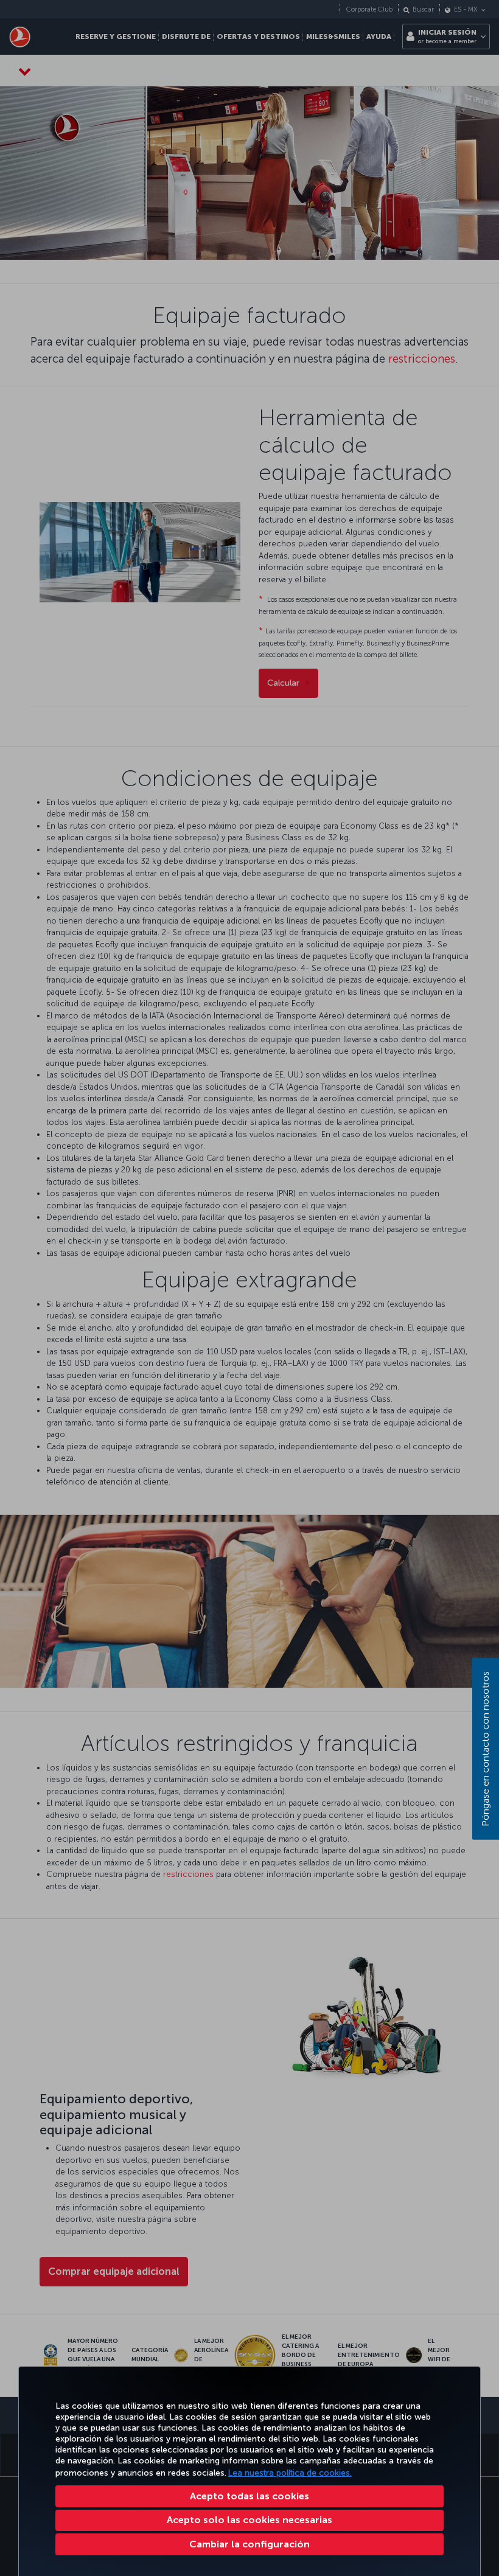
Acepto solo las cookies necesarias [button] (249, 2520)
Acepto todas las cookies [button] (249, 2496)
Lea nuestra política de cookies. (290, 2473)
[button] (249, 2544)
